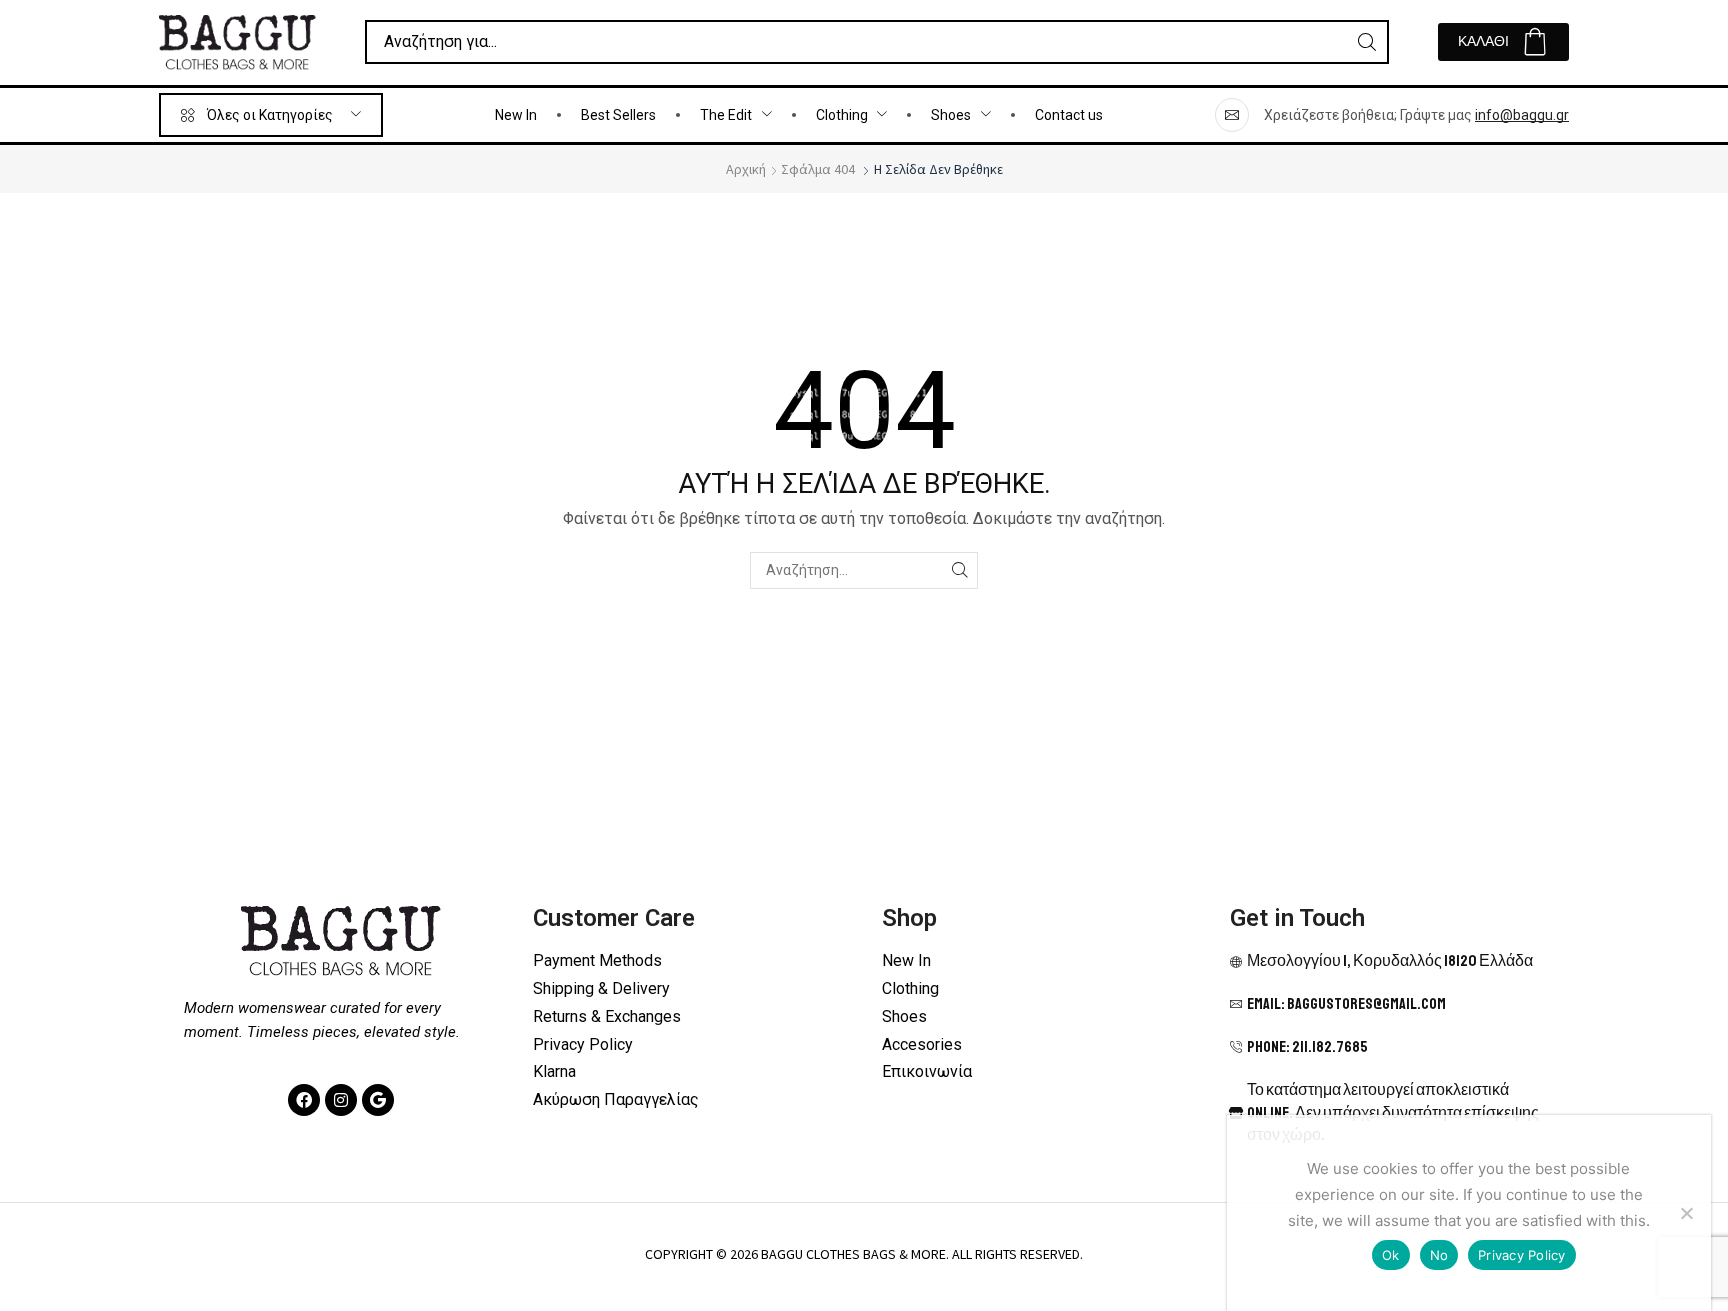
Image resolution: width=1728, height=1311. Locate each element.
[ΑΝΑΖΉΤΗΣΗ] (959, 570)
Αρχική (746, 169)
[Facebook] (304, 1100)
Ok (1391, 1255)
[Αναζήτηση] (1367, 42)
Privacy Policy (1522, 1255)
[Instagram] (341, 1100)
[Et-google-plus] (378, 1100)
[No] (1686, 1213)
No (1439, 1255)
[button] (1503, 42)
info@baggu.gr (1522, 115)
